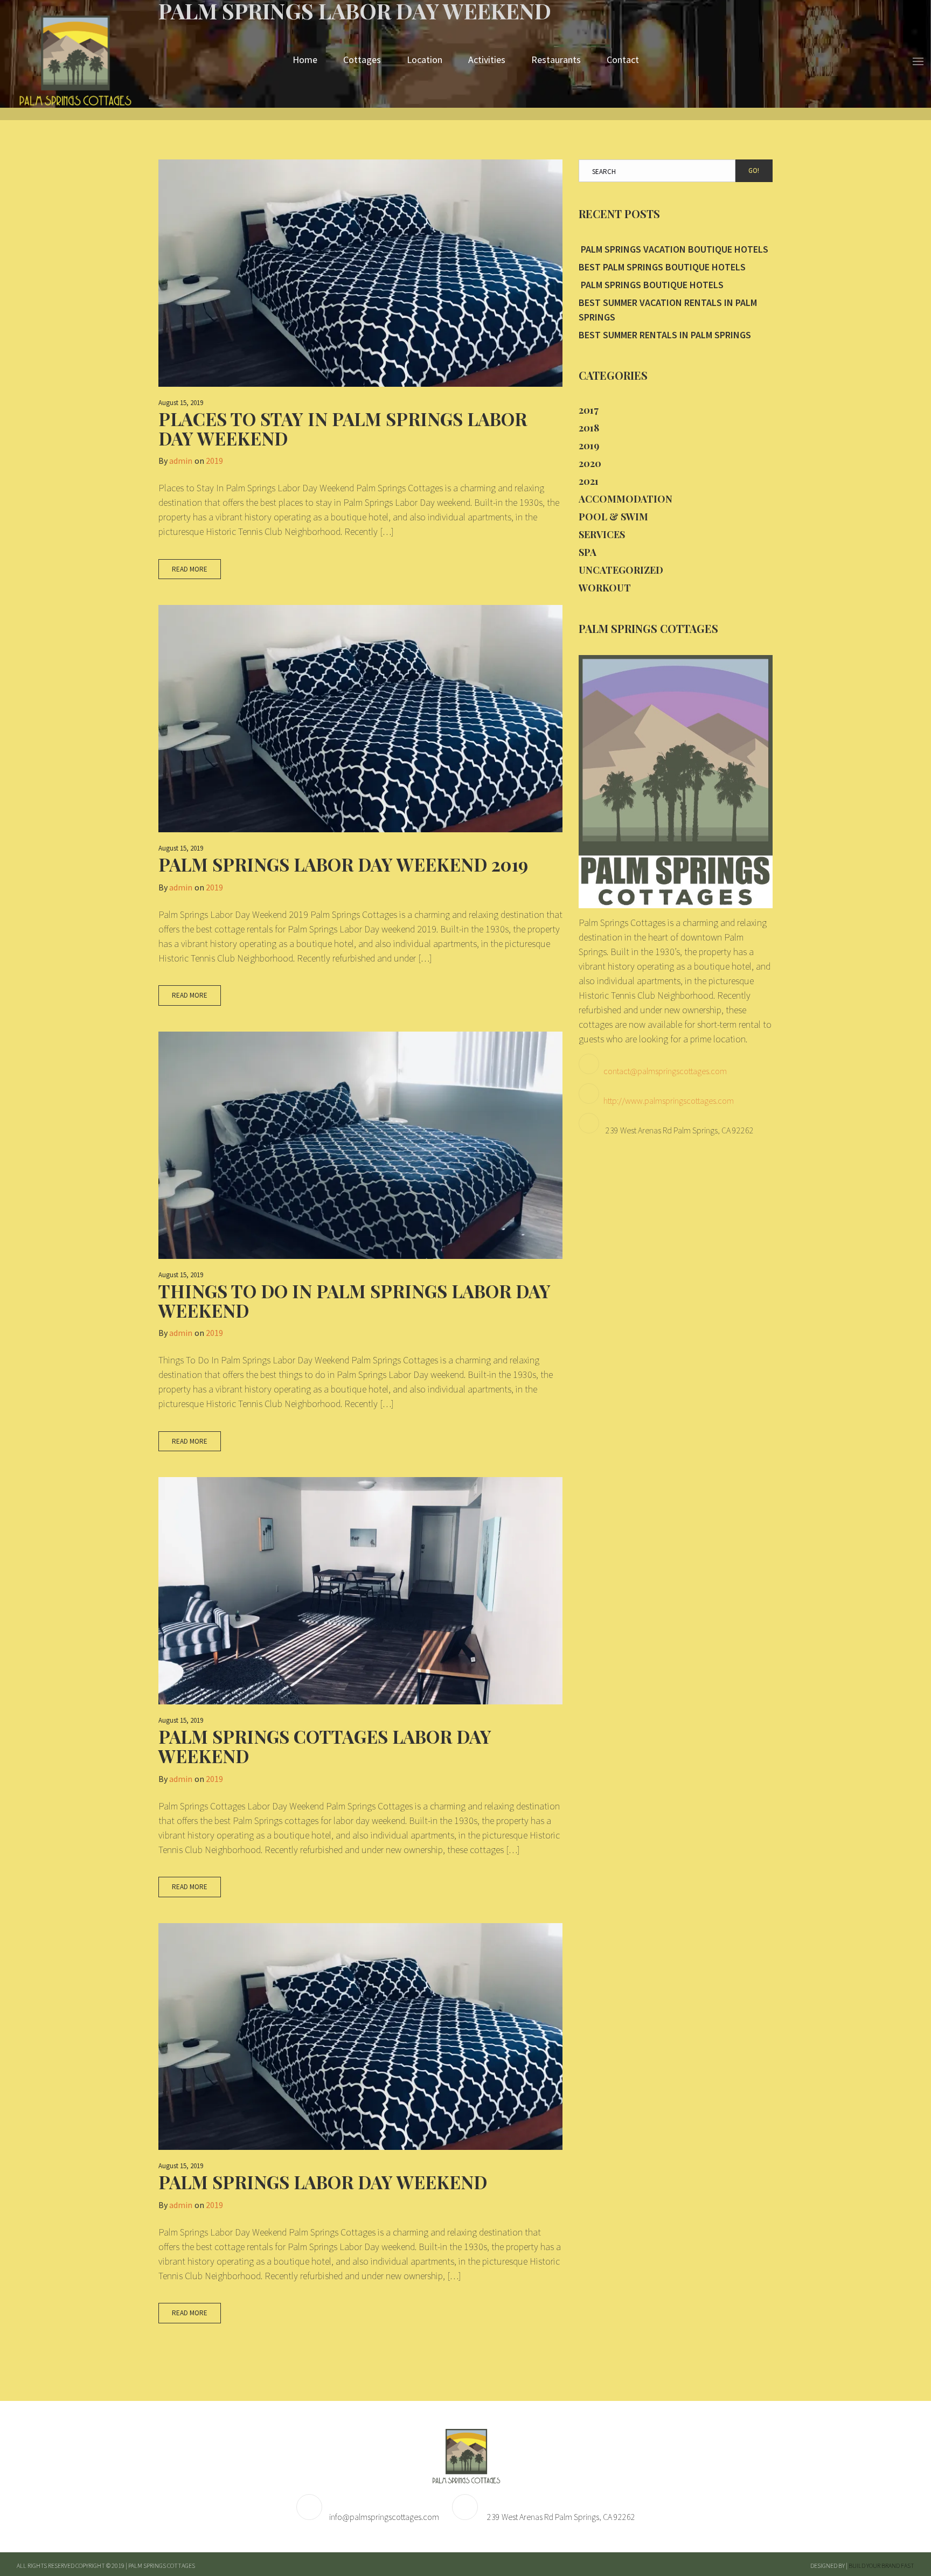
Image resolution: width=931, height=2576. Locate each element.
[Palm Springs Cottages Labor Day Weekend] (360, 1591)
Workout (605, 588)
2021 (589, 481)
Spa (588, 552)
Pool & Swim (613, 517)
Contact (623, 60)
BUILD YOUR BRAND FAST (881, 2565)
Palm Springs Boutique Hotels (651, 285)
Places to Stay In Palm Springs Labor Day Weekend (343, 428)
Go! (754, 170)
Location (425, 60)
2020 (590, 463)
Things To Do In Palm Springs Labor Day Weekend (355, 1300)
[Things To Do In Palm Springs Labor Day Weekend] (360, 1145)
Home (305, 60)
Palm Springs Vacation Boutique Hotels (673, 249)
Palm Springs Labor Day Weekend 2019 (343, 864)
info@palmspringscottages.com (384, 2517)
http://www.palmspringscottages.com (669, 1101)
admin (181, 461)
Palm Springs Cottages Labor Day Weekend (325, 1746)
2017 (589, 410)
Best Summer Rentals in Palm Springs (665, 335)
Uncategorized (621, 570)
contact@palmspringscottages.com (665, 1071)
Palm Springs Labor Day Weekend (323, 2182)
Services (602, 534)
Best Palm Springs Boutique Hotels (662, 267)
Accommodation (626, 499)
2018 (589, 428)
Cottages (362, 60)
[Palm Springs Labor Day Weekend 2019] (360, 719)
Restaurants (556, 60)
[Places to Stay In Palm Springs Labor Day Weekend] (360, 273)
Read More (190, 569)
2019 (214, 461)
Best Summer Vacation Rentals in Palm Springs (668, 310)
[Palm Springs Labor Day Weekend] (360, 2037)
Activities (487, 60)
